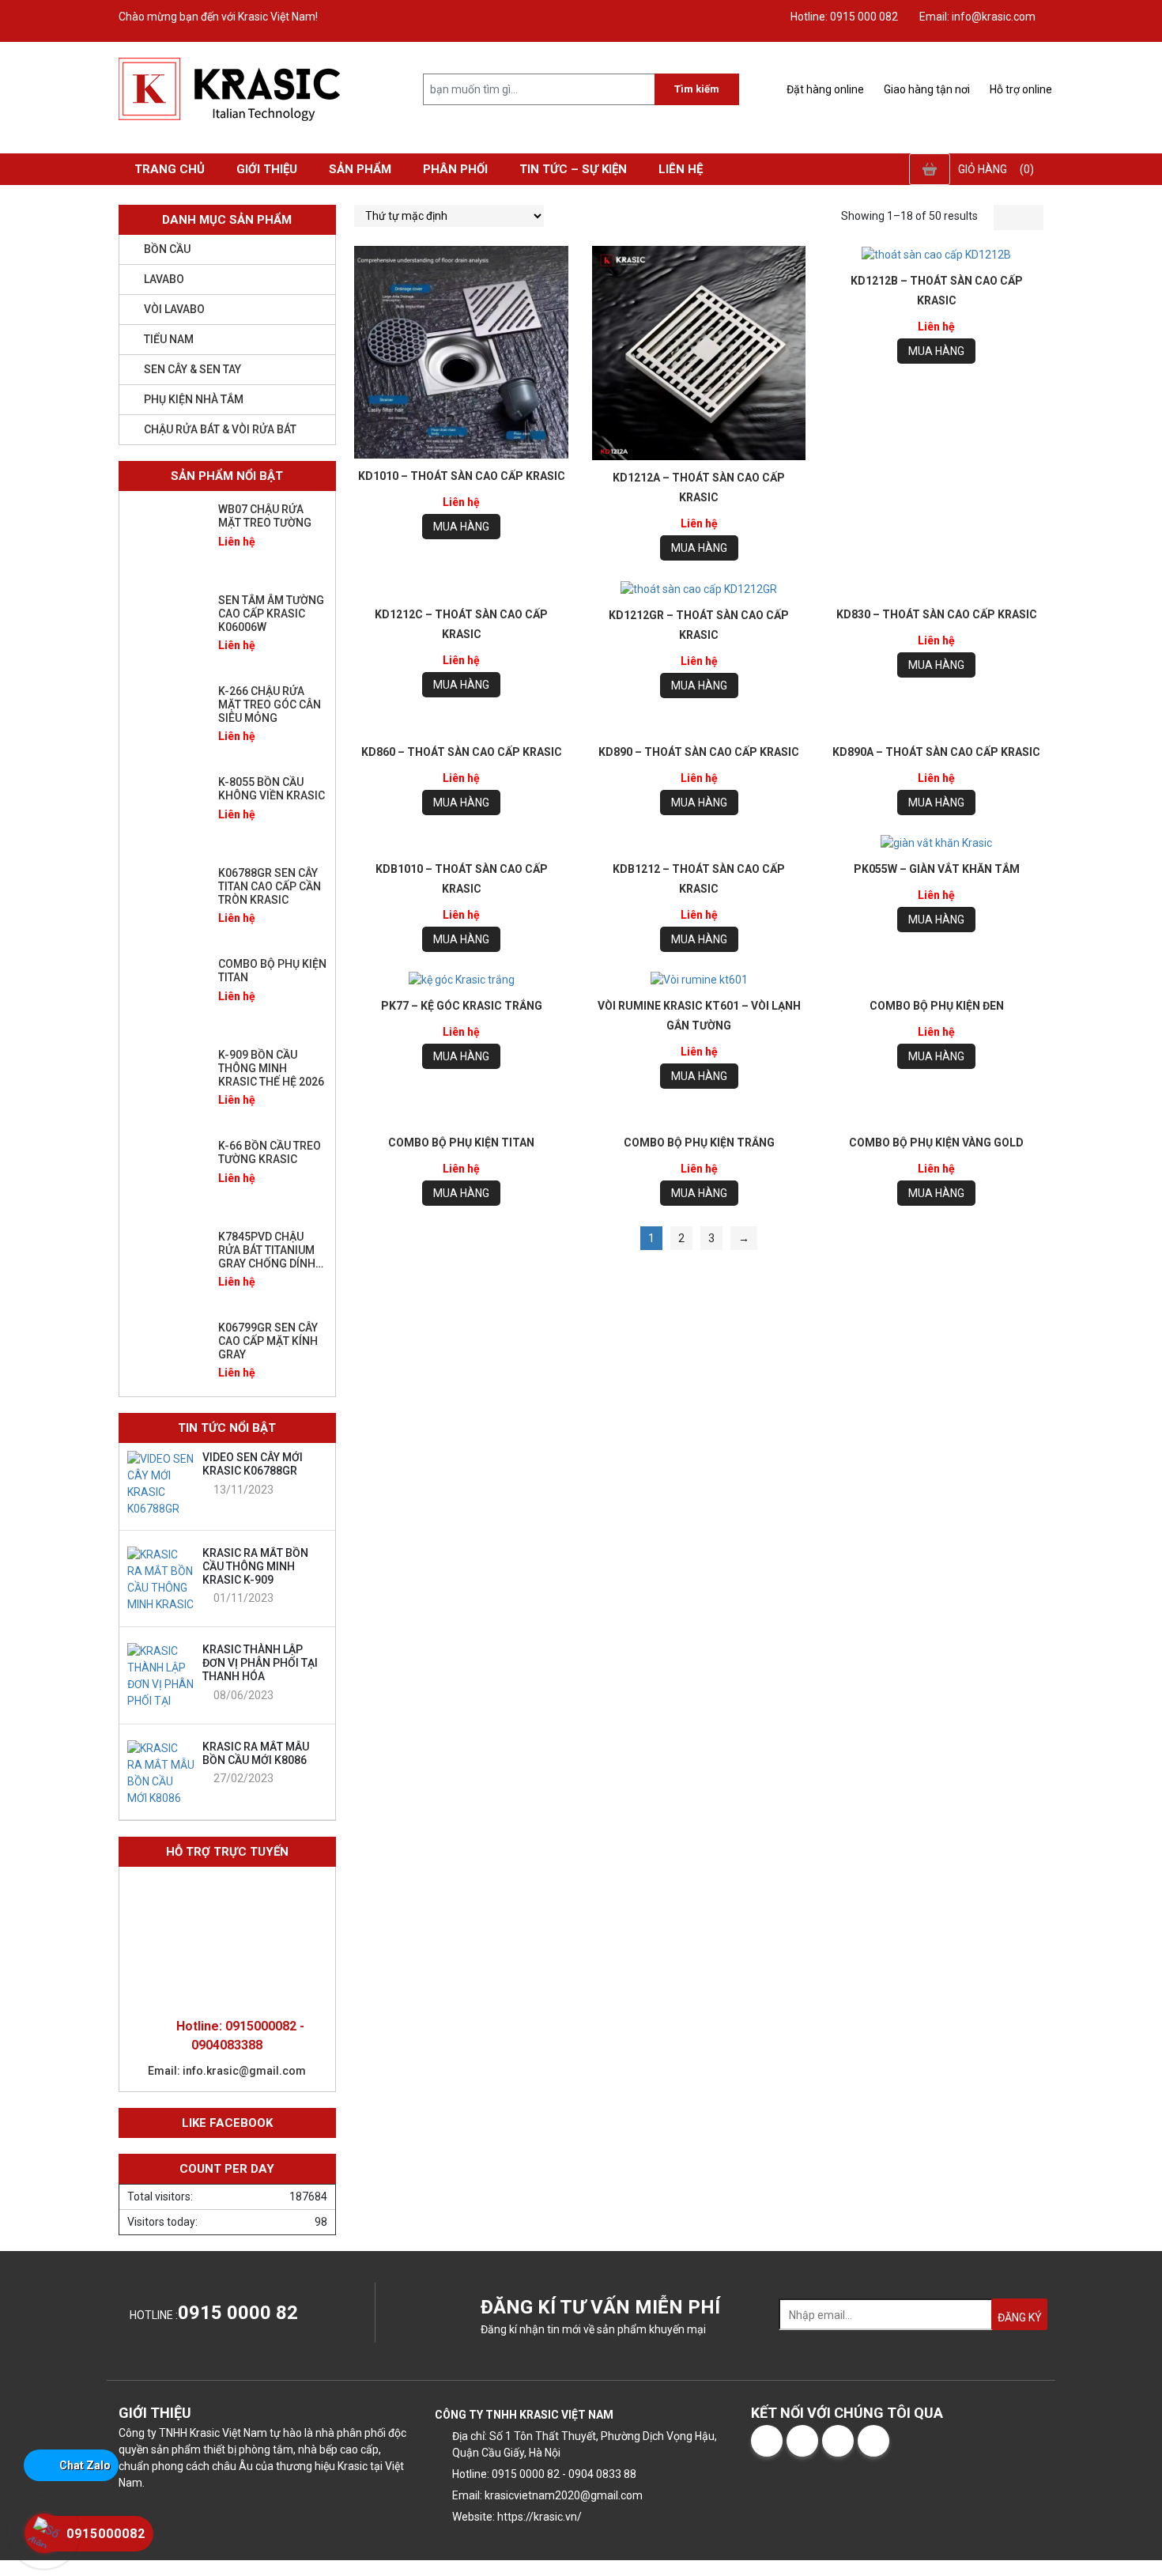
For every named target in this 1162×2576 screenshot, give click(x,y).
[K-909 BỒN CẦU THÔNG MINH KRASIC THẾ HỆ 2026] (167, 1084)
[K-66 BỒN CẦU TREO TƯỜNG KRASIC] (167, 1175)
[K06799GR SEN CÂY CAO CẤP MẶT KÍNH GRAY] (167, 1357)
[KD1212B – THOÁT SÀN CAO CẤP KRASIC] (936, 255)
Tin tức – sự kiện (573, 169)
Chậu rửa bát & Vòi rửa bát (220, 429)
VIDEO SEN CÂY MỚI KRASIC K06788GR (253, 1464)
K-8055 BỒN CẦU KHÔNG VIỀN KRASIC (272, 789)
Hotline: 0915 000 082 (843, 17)
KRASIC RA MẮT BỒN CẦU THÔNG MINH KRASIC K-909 (255, 1566)
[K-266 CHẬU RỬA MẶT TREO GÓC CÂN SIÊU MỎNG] (167, 720)
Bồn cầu (167, 249)
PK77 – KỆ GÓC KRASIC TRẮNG (462, 1006)
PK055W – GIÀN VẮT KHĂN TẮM (937, 869)
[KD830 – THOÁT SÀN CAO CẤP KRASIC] (936, 589)
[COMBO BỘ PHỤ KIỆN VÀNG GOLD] (936, 1117)
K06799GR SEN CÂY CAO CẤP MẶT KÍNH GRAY (268, 1341)
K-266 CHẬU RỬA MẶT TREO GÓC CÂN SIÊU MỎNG (270, 704)
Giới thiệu (267, 169)
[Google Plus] (838, 2441)
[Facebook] (767, 2441)
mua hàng (461, 527)
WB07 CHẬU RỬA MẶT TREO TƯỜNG (265, 516)
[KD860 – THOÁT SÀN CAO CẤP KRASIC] (461, 726)
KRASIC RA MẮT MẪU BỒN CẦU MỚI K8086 (256, 1753)
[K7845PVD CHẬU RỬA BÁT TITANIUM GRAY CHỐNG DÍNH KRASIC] (167, 1266)
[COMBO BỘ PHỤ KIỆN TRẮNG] (699, 1117)
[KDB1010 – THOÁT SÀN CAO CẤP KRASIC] (461, 843)
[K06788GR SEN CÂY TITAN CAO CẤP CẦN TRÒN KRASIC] (167, 902)
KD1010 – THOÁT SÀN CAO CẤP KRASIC (462, 476)
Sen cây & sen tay (192, 369)
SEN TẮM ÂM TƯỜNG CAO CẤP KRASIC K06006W (271, 614)
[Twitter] (802, 2441)
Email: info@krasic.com (976, 17)
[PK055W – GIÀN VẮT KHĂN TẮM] (936, 844)
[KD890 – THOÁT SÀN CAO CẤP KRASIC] (699, 726)
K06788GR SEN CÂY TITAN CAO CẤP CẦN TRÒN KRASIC (270, 886)
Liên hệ (681, 169)
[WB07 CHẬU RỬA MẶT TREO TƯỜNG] (167, 538)
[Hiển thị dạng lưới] (1006, 217)
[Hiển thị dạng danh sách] (1031, 217)
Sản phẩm (360, 169)
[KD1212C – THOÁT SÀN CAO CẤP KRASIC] (461, 589)
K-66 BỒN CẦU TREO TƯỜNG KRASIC (270, 1152)
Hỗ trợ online (1020, 89)
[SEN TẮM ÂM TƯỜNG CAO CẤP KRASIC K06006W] (167, 629)
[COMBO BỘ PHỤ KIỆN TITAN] (461, 1117)
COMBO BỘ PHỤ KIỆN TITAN (461, 1143)
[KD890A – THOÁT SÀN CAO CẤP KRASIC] (936, 726)
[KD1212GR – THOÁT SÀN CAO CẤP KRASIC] (699, 589)
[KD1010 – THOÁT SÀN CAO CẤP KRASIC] (461, 352)
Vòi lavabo (174, 309)
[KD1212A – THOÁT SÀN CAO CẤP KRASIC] (699, 353)
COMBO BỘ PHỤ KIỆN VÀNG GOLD (936, 1143)
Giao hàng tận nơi (926, 89)
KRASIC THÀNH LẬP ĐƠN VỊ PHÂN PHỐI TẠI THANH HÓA (260, 1663)
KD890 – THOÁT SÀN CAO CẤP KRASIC (699, 752)
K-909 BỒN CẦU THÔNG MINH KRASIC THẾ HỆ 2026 (271, 1068)
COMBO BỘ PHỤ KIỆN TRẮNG (699, 1143)
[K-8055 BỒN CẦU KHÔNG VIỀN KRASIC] (167, 811)
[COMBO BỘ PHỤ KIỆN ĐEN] (936, 980)
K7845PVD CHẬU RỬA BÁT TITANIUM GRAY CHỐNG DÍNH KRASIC (267, 1256)
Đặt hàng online (824, 89)
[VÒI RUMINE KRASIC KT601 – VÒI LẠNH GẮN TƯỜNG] (699, 980)
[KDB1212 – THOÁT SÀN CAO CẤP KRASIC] (699, 843)
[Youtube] (873, 2441)
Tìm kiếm (697, 89)
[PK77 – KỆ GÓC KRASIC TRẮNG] (461, 980)
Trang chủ (170, 169)
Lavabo (164, 279)
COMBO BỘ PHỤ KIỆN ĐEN (937, 1006)
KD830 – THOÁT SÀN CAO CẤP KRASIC (937, 614)
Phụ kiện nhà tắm (194, 399)
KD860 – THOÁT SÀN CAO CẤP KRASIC (462, 752)
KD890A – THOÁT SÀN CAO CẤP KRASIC (936, 752)
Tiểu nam (169, 339)
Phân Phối (455, 169)
